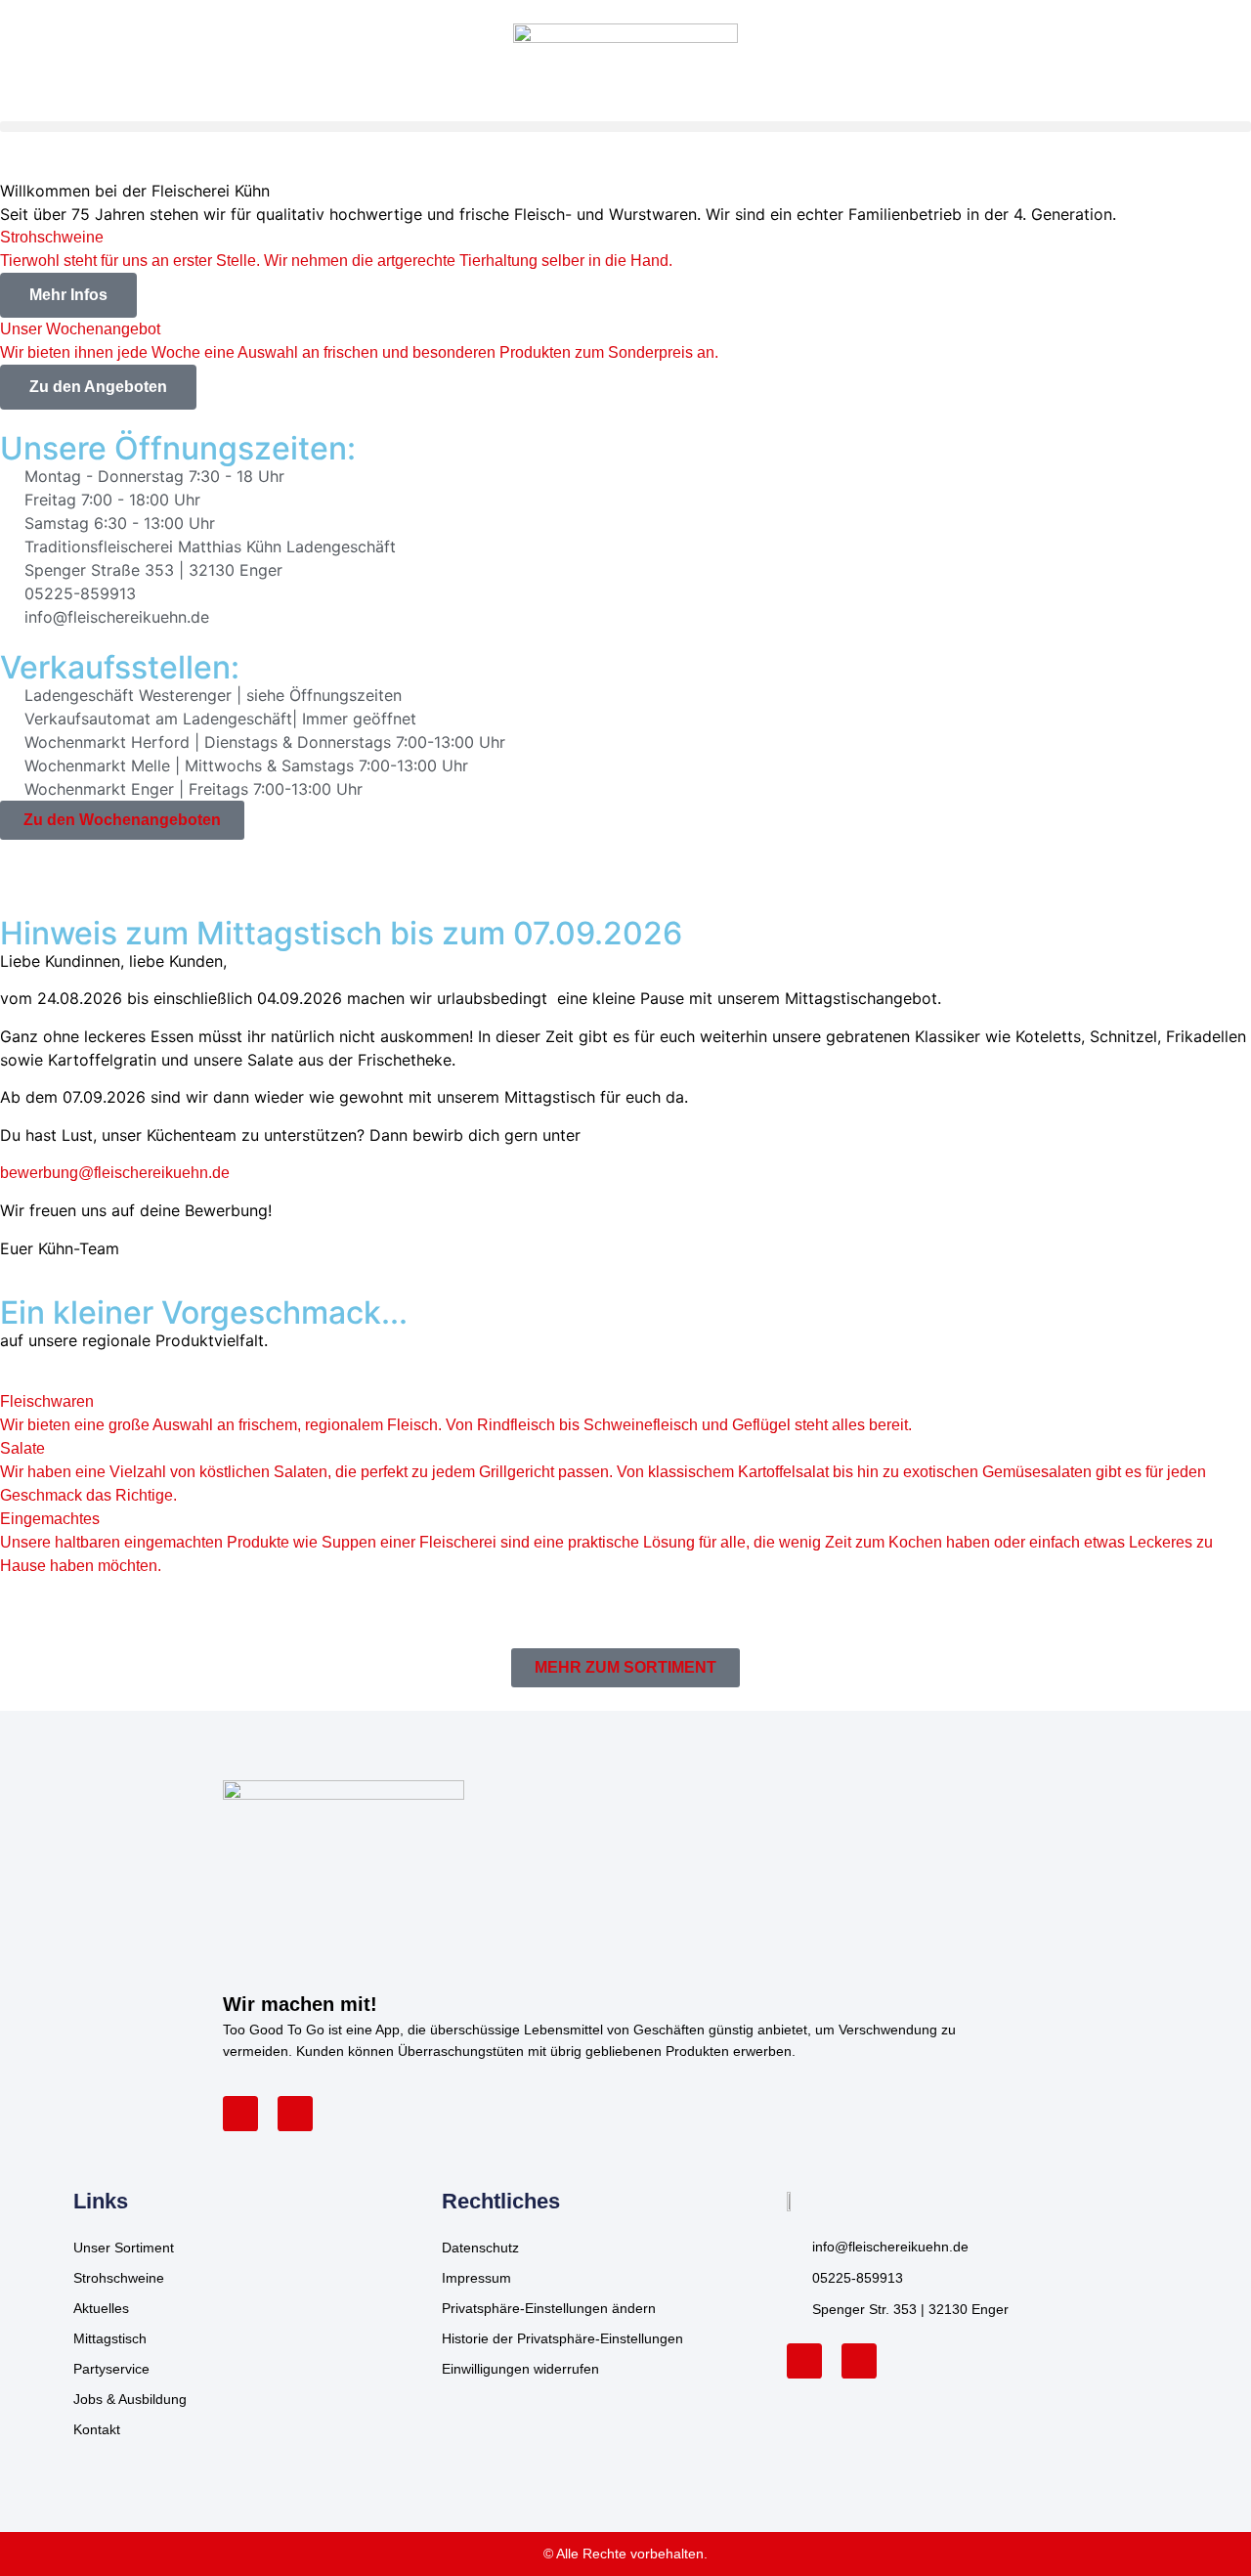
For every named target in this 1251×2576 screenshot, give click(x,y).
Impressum (476, 2278)
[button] (625, 127)
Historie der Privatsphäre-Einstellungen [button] (562, 2338)
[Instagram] (859, 2361)
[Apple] (240, 2114)
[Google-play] (295, 2114)
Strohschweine (119, 2278)
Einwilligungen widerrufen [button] (520, 2369)
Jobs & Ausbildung (130, 2399)
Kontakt (97, 2429)
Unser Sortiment (124, 2248)
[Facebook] (804, 2361)
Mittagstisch (110, 2338)
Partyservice (111, 2369)
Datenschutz (480, 2248)
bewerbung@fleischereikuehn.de (115, 1173)
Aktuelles (101, 2308)
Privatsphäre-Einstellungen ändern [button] (549, 2308)
